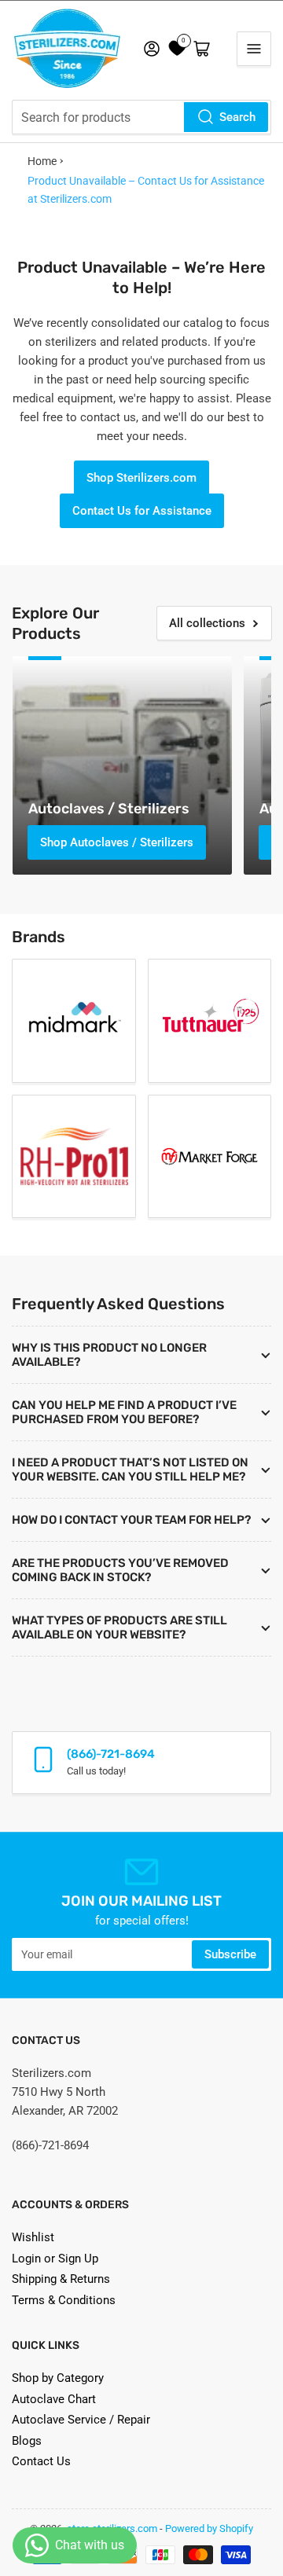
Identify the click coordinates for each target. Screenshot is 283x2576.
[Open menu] (254, 49)
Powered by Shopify (209, 2528)
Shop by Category (58, 2378)
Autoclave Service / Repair (81, 2420)
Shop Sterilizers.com (141, 478)
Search (237, 117)
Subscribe (230, 1954)
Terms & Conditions (64, 2300)
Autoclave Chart (54, 2399)
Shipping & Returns (61, 2279)
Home (42, 161)
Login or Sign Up (55, 2259)
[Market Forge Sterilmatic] (210, 1157)
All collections (207, 623)
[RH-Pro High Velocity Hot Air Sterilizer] (74, 1157)
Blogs (27, 2441)
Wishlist (33, 2237)
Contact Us (41, 2461)
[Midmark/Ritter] (74, 1021)
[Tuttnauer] (210, 1021)
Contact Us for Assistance (142, 511)
